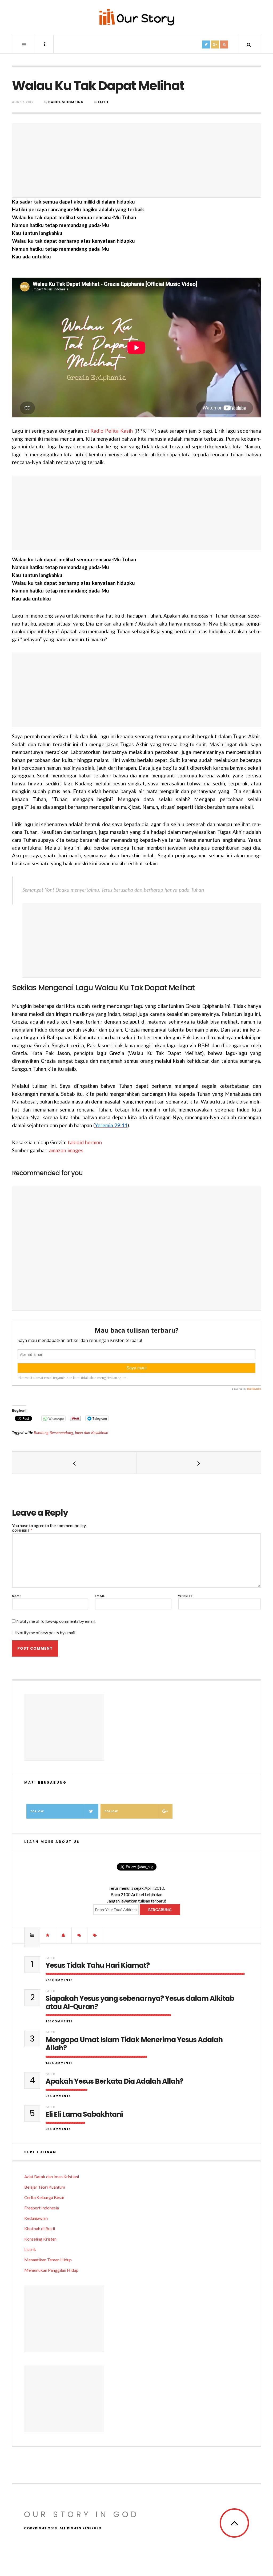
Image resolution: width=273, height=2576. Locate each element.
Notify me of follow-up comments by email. (56, 1621)
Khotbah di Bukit (40, 2228)
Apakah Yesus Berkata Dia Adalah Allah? (114, 2081)
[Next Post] (199, 1463)
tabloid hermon (85, 1142)
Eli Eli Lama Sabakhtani (84, 2114)
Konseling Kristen (40, 2239)
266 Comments (59, 1980)
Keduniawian (36, 2218)
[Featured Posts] (48, 1935)
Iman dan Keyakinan (92, 1433)
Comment (22, 1530)
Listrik (30, 2249)
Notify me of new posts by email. (46, 1632)
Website (185, 1596)
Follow (37, 1811)
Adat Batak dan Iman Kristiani (52, 2177)
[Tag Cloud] (95, 1935)
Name (17, 1596)
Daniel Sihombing (66, 102)
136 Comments (59, 2063)
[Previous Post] (74, 1463)
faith (103, 102)
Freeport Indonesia (42, 2208)
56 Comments (58, 2096)
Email (100, 1596)
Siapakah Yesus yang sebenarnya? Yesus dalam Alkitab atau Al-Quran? (140, 2003)
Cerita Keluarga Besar (44, 2197)
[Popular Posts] (32, 1935)
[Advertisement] (136, 160)
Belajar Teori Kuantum (45, 2187)
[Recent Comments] (79, 1935)
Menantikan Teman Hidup (48, 2260)
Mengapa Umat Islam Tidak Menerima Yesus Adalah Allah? (134, 2044)
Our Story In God (82, 2514)
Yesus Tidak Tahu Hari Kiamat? (98, 1966)
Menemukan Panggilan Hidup (51, 2270)
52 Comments (58, 2129)
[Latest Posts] (64, 1935)
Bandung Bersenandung (53, 1433)
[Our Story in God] (136, 17)
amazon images (66, 1150)
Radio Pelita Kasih (112, 431)
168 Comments (59, 2021)
